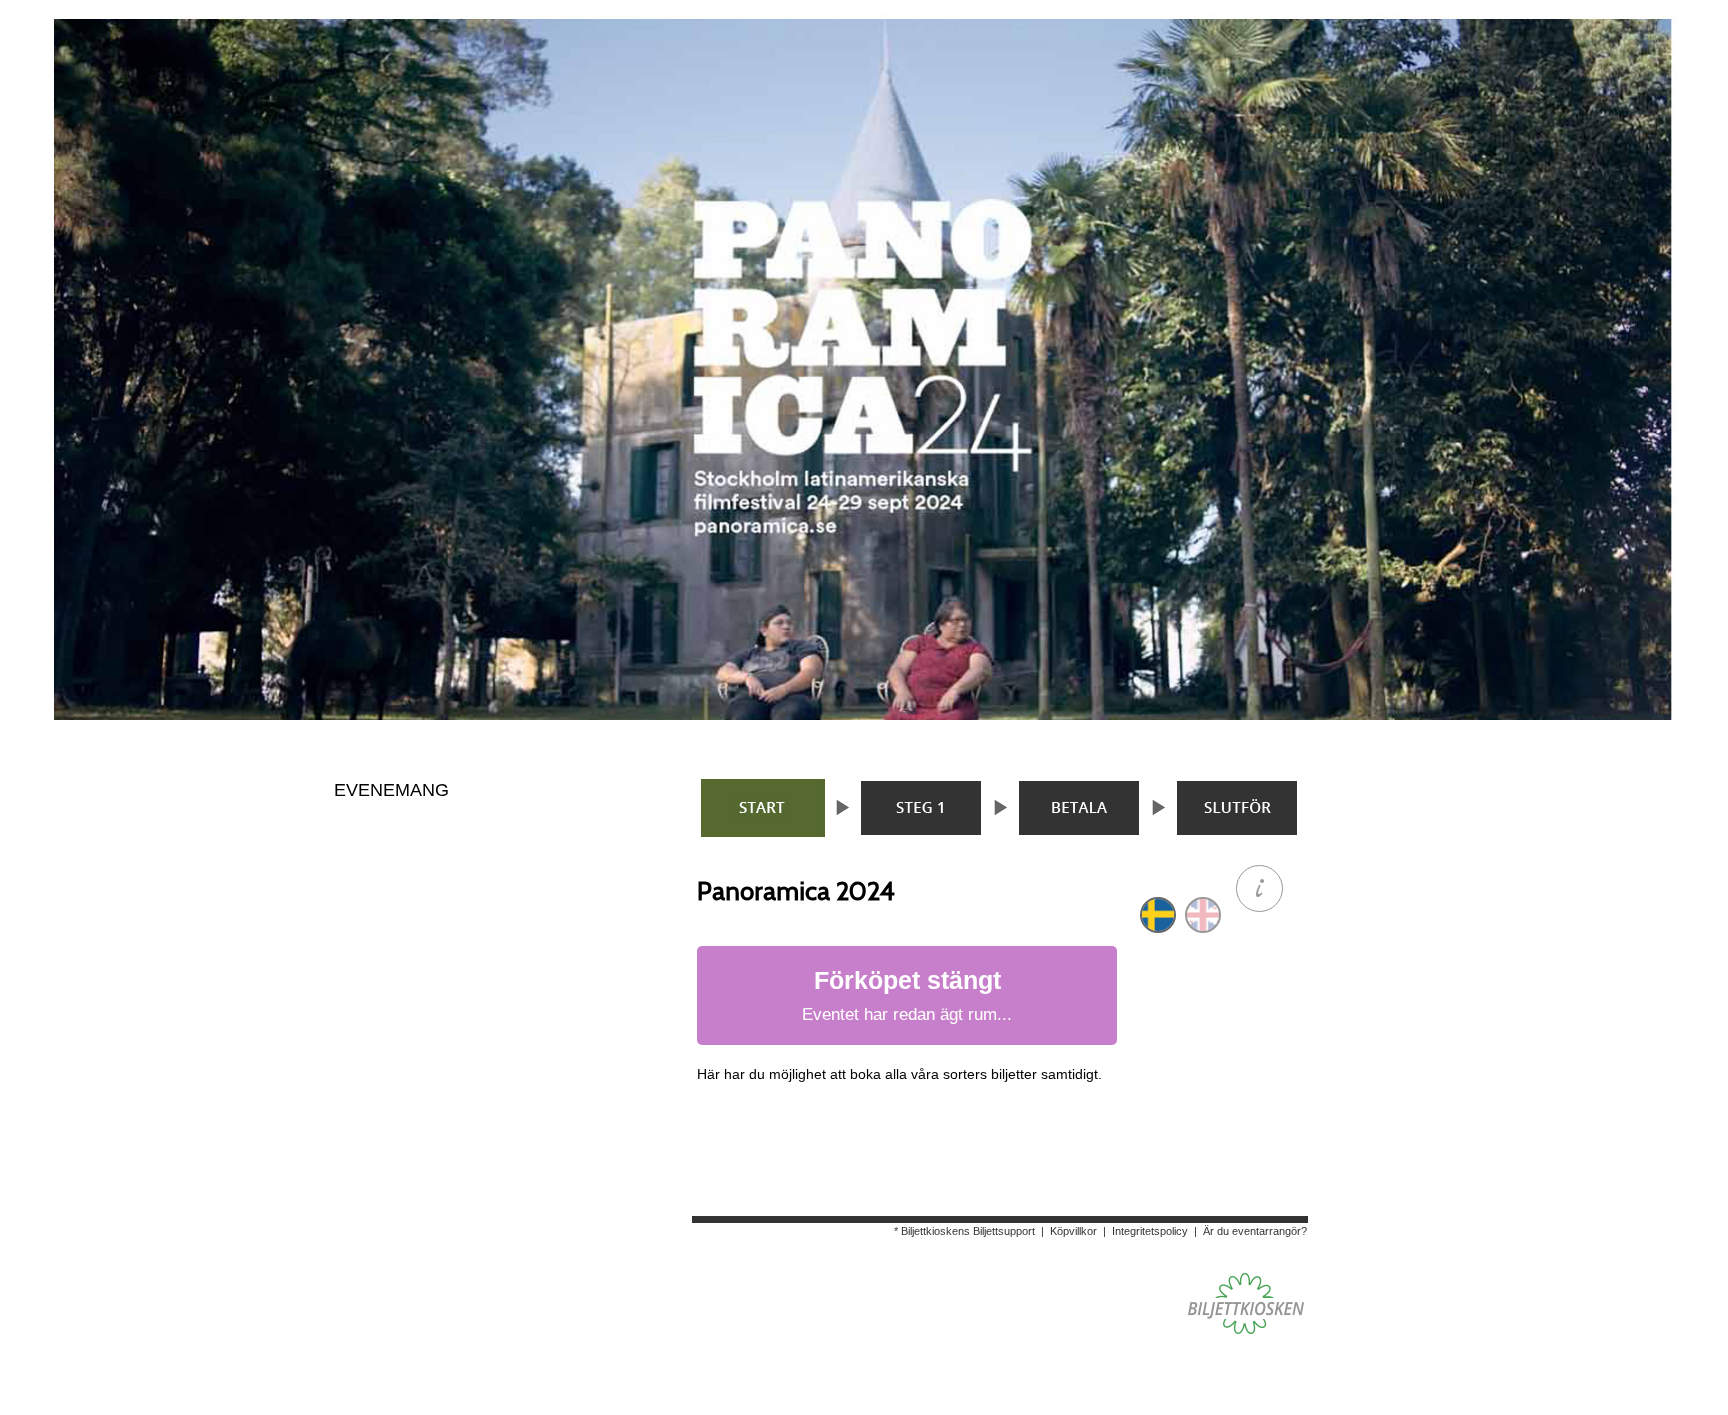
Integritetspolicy (1150, 1231)
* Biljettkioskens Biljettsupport (964, 1231)
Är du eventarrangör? (1255, 1231)
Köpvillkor (1073, 1231)
